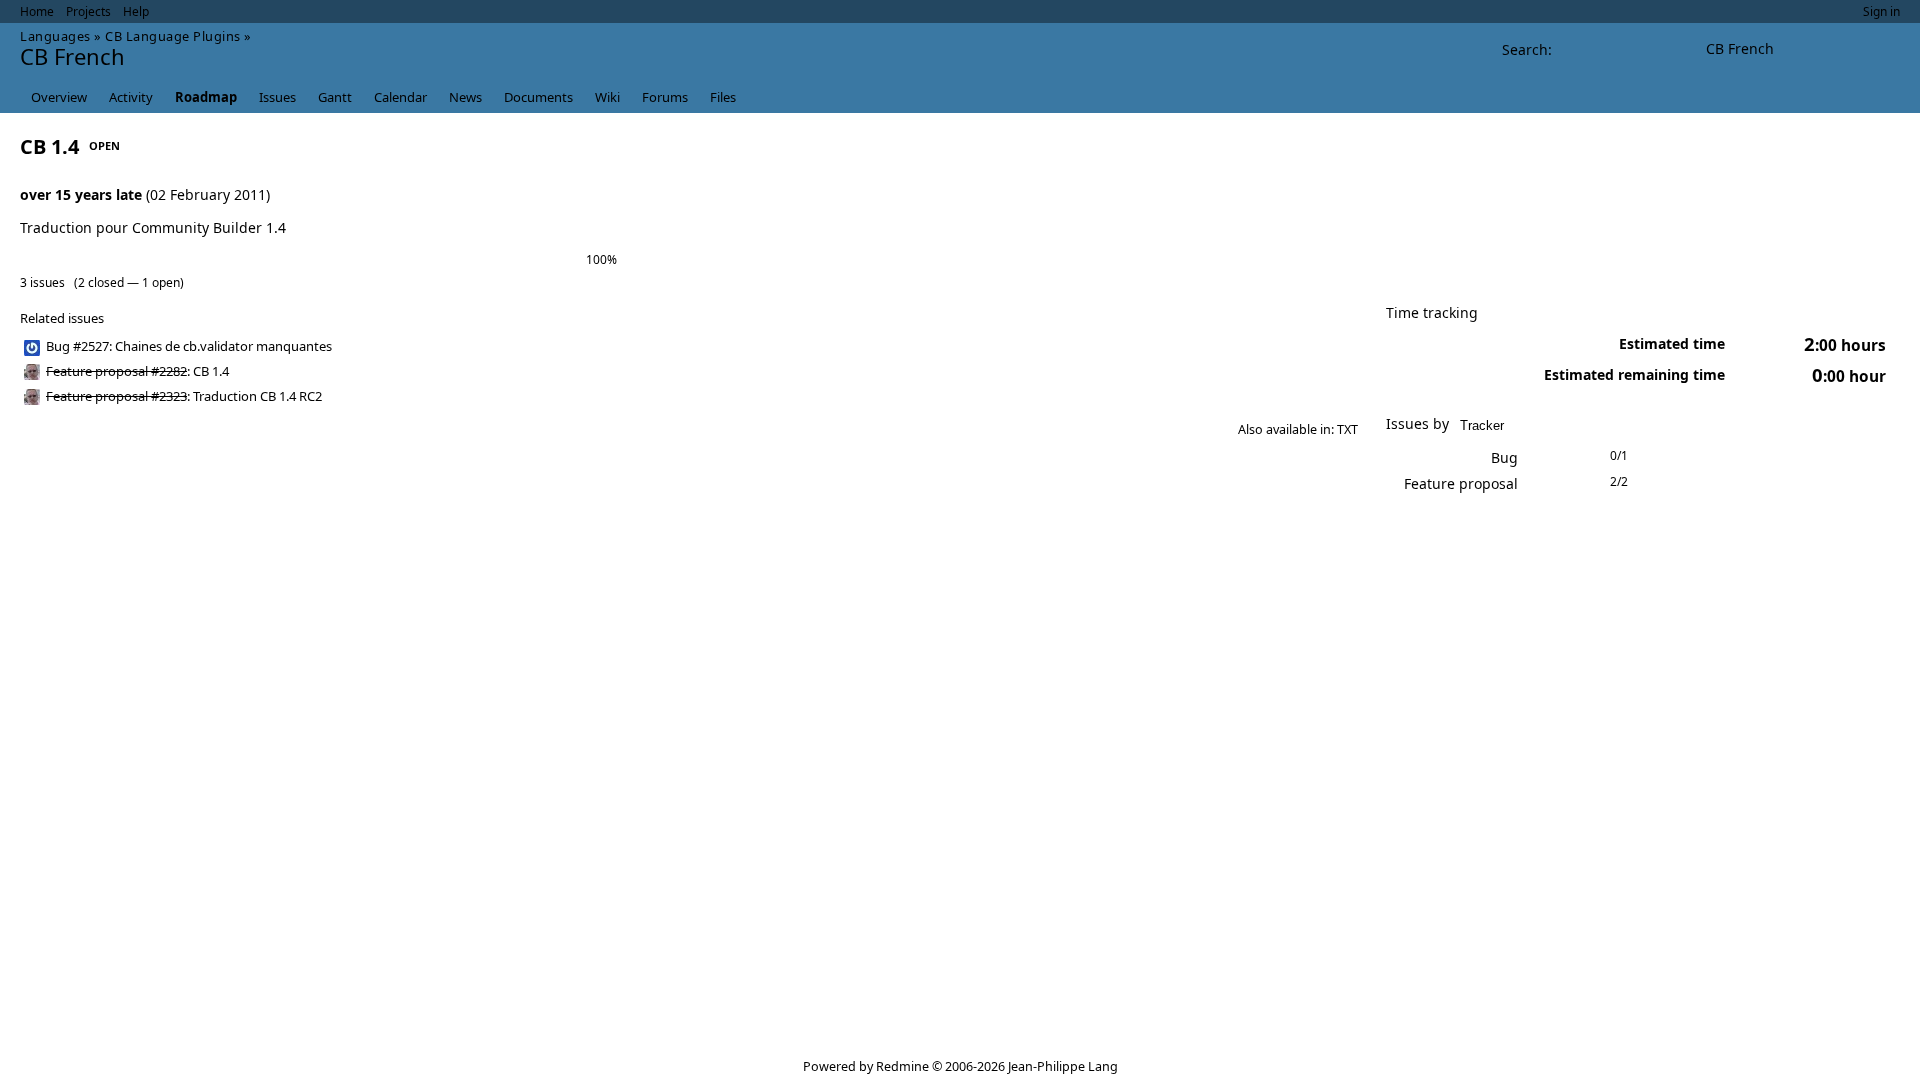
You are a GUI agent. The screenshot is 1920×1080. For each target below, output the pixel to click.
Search (1525, 49)
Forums (665, 97)
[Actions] (1317, 347)
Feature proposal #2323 (116, 396)
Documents (538, 97)
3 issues (42, 282)
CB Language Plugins (173, 36)
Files (723, 97)
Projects (88, 11)
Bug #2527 (77, 346)
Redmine (902, 1066)
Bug (1504, 457)
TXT (1347, 429)
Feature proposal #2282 (116, 371)
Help (136, 11)
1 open (161, 282)
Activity (131, 97)
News (465, 97)
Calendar (400, 97)
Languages (55, 36)
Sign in (1881, 11)
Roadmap (206, 97)
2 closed (101, 282)
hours (1845, 345)
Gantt (335, 97)
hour (1849, 376)
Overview (59, 97)
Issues (277, 97)
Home (37, 11)
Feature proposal (1461, 483)
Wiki (607, 97)
